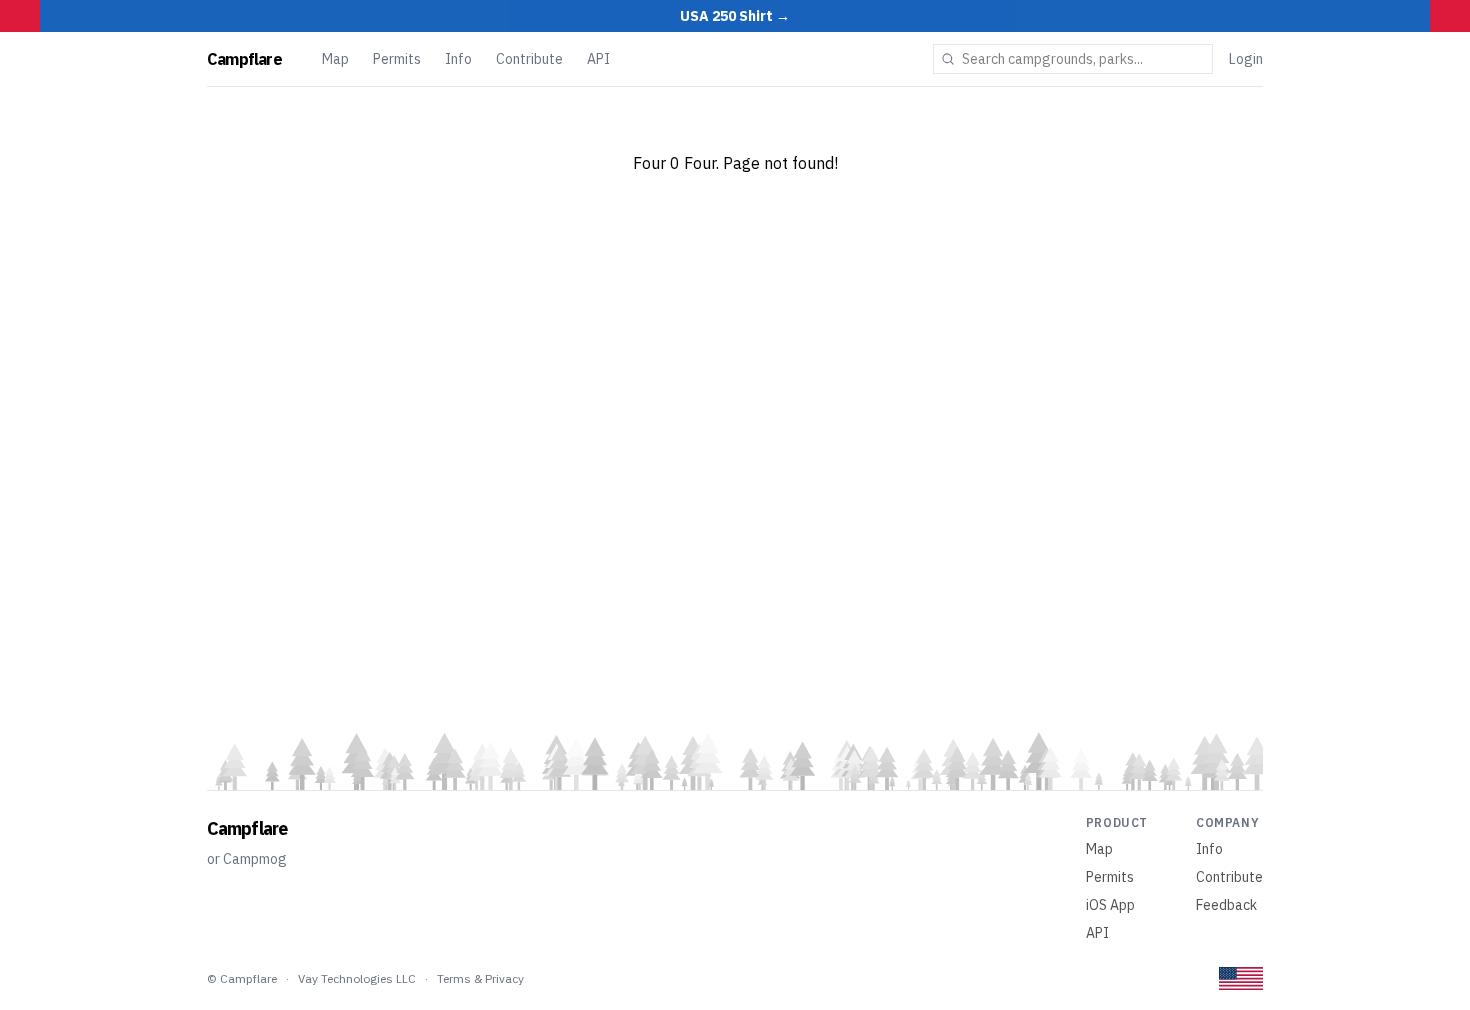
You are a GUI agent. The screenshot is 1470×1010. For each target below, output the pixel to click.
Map (335, 59)
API (598, 59)
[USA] (1241, 978)
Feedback (1226, 905)
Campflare (244, 59)
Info (458, 59)
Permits (397, 59)
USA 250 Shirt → (735, 16)
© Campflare (242, 978)
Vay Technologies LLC (357, 978)
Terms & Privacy (480, 978)
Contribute (529, 59)
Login (1246, 59)
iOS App (1110, 905)
